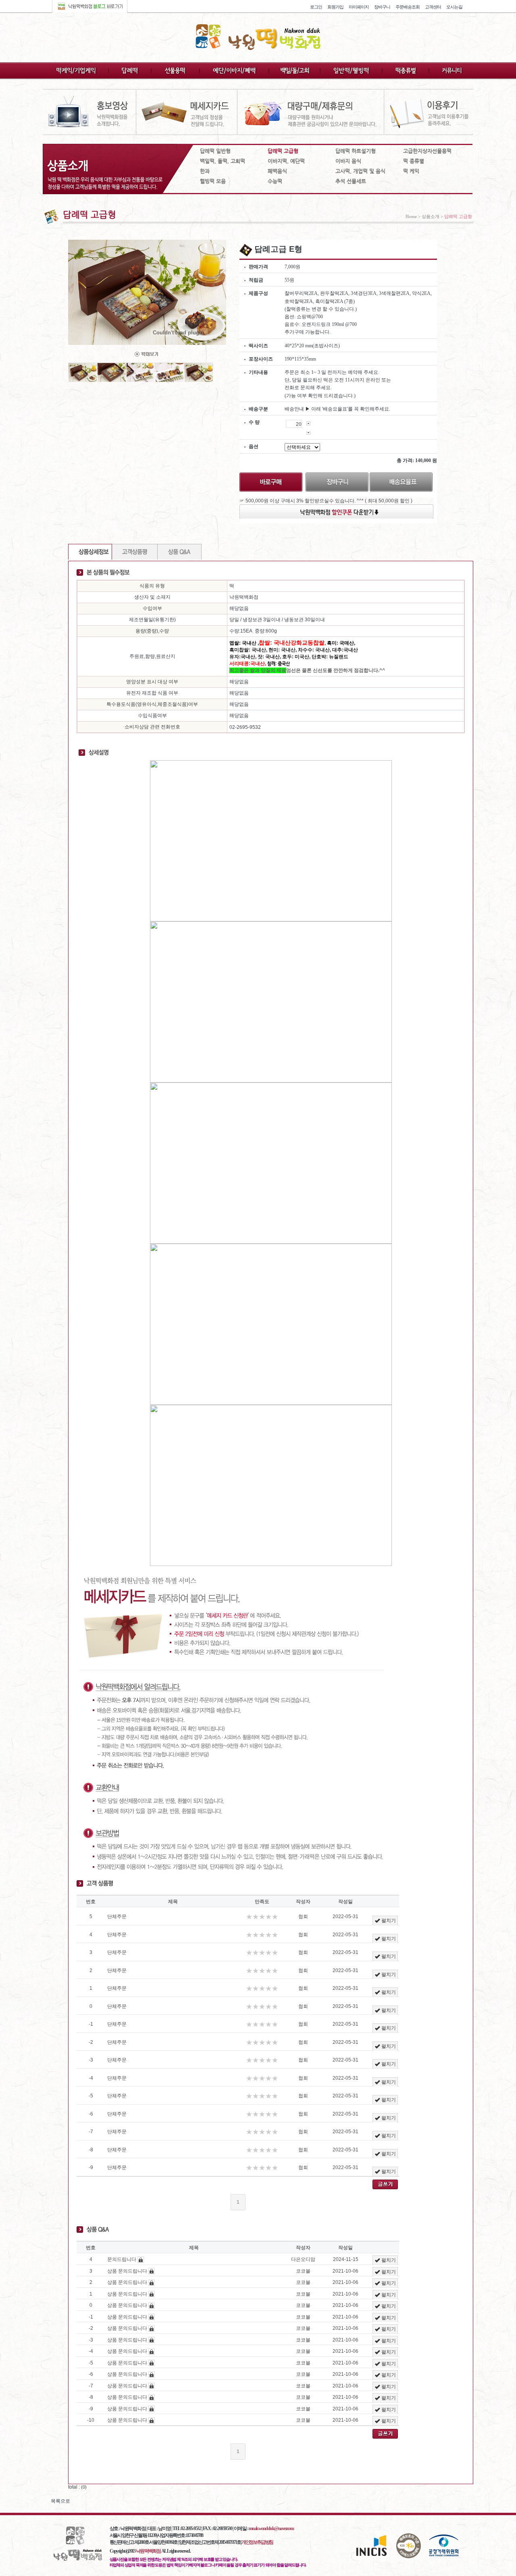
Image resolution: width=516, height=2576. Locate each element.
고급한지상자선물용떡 (427, 151)
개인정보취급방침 (257, 2542)
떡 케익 (411, 171)
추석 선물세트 (351, 181)
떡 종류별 (414, 161)
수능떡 (275, 181)
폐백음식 (277, 171)
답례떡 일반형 (215, 151)
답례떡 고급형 (283, 151)
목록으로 (60, 2501)
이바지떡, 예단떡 (286, 161)
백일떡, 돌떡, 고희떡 (223, 161)
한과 (205, 171)
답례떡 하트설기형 (356, 151)
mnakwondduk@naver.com (271, 2528)
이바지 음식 (348, 161)
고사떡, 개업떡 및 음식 (360, 171)
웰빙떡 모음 (213, 181)
